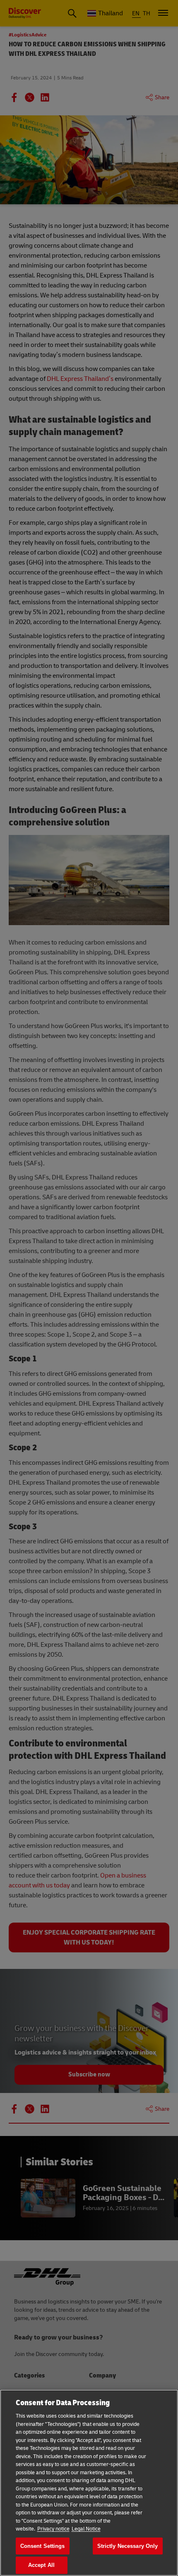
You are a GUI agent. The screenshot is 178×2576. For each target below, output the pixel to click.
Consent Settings (43, 2546)
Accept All (41, 2565)
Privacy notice (53, 2529)
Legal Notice (86, 2529)
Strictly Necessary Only (128, 2546)
